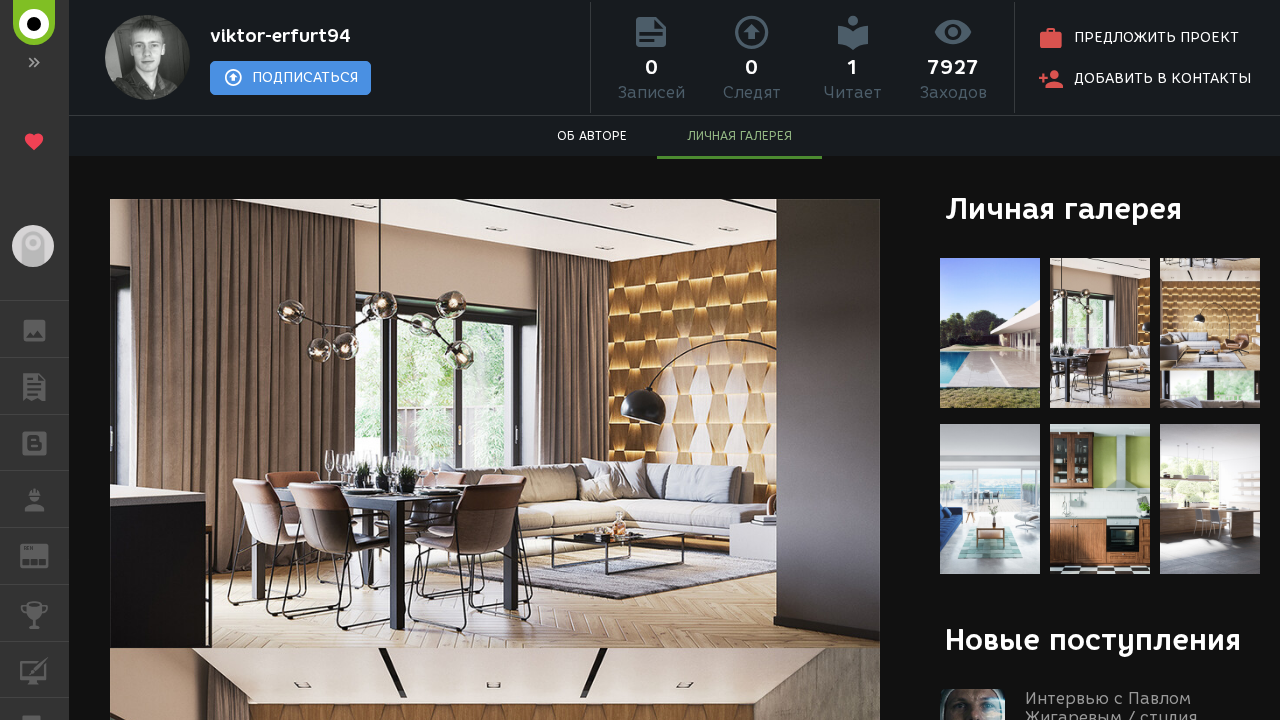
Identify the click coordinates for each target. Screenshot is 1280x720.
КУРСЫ (34, 670)
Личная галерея (1063, 208)
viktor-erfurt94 (280, 36)
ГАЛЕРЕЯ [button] (34, 329)
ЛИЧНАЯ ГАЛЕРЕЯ (739, 135)
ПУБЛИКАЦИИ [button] (34, 386)
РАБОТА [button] (34, 499)
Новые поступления (1093, 639)
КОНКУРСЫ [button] (34, 613)
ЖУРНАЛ (46, 554)
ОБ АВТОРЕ (592, 135)
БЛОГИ (34, 443)
